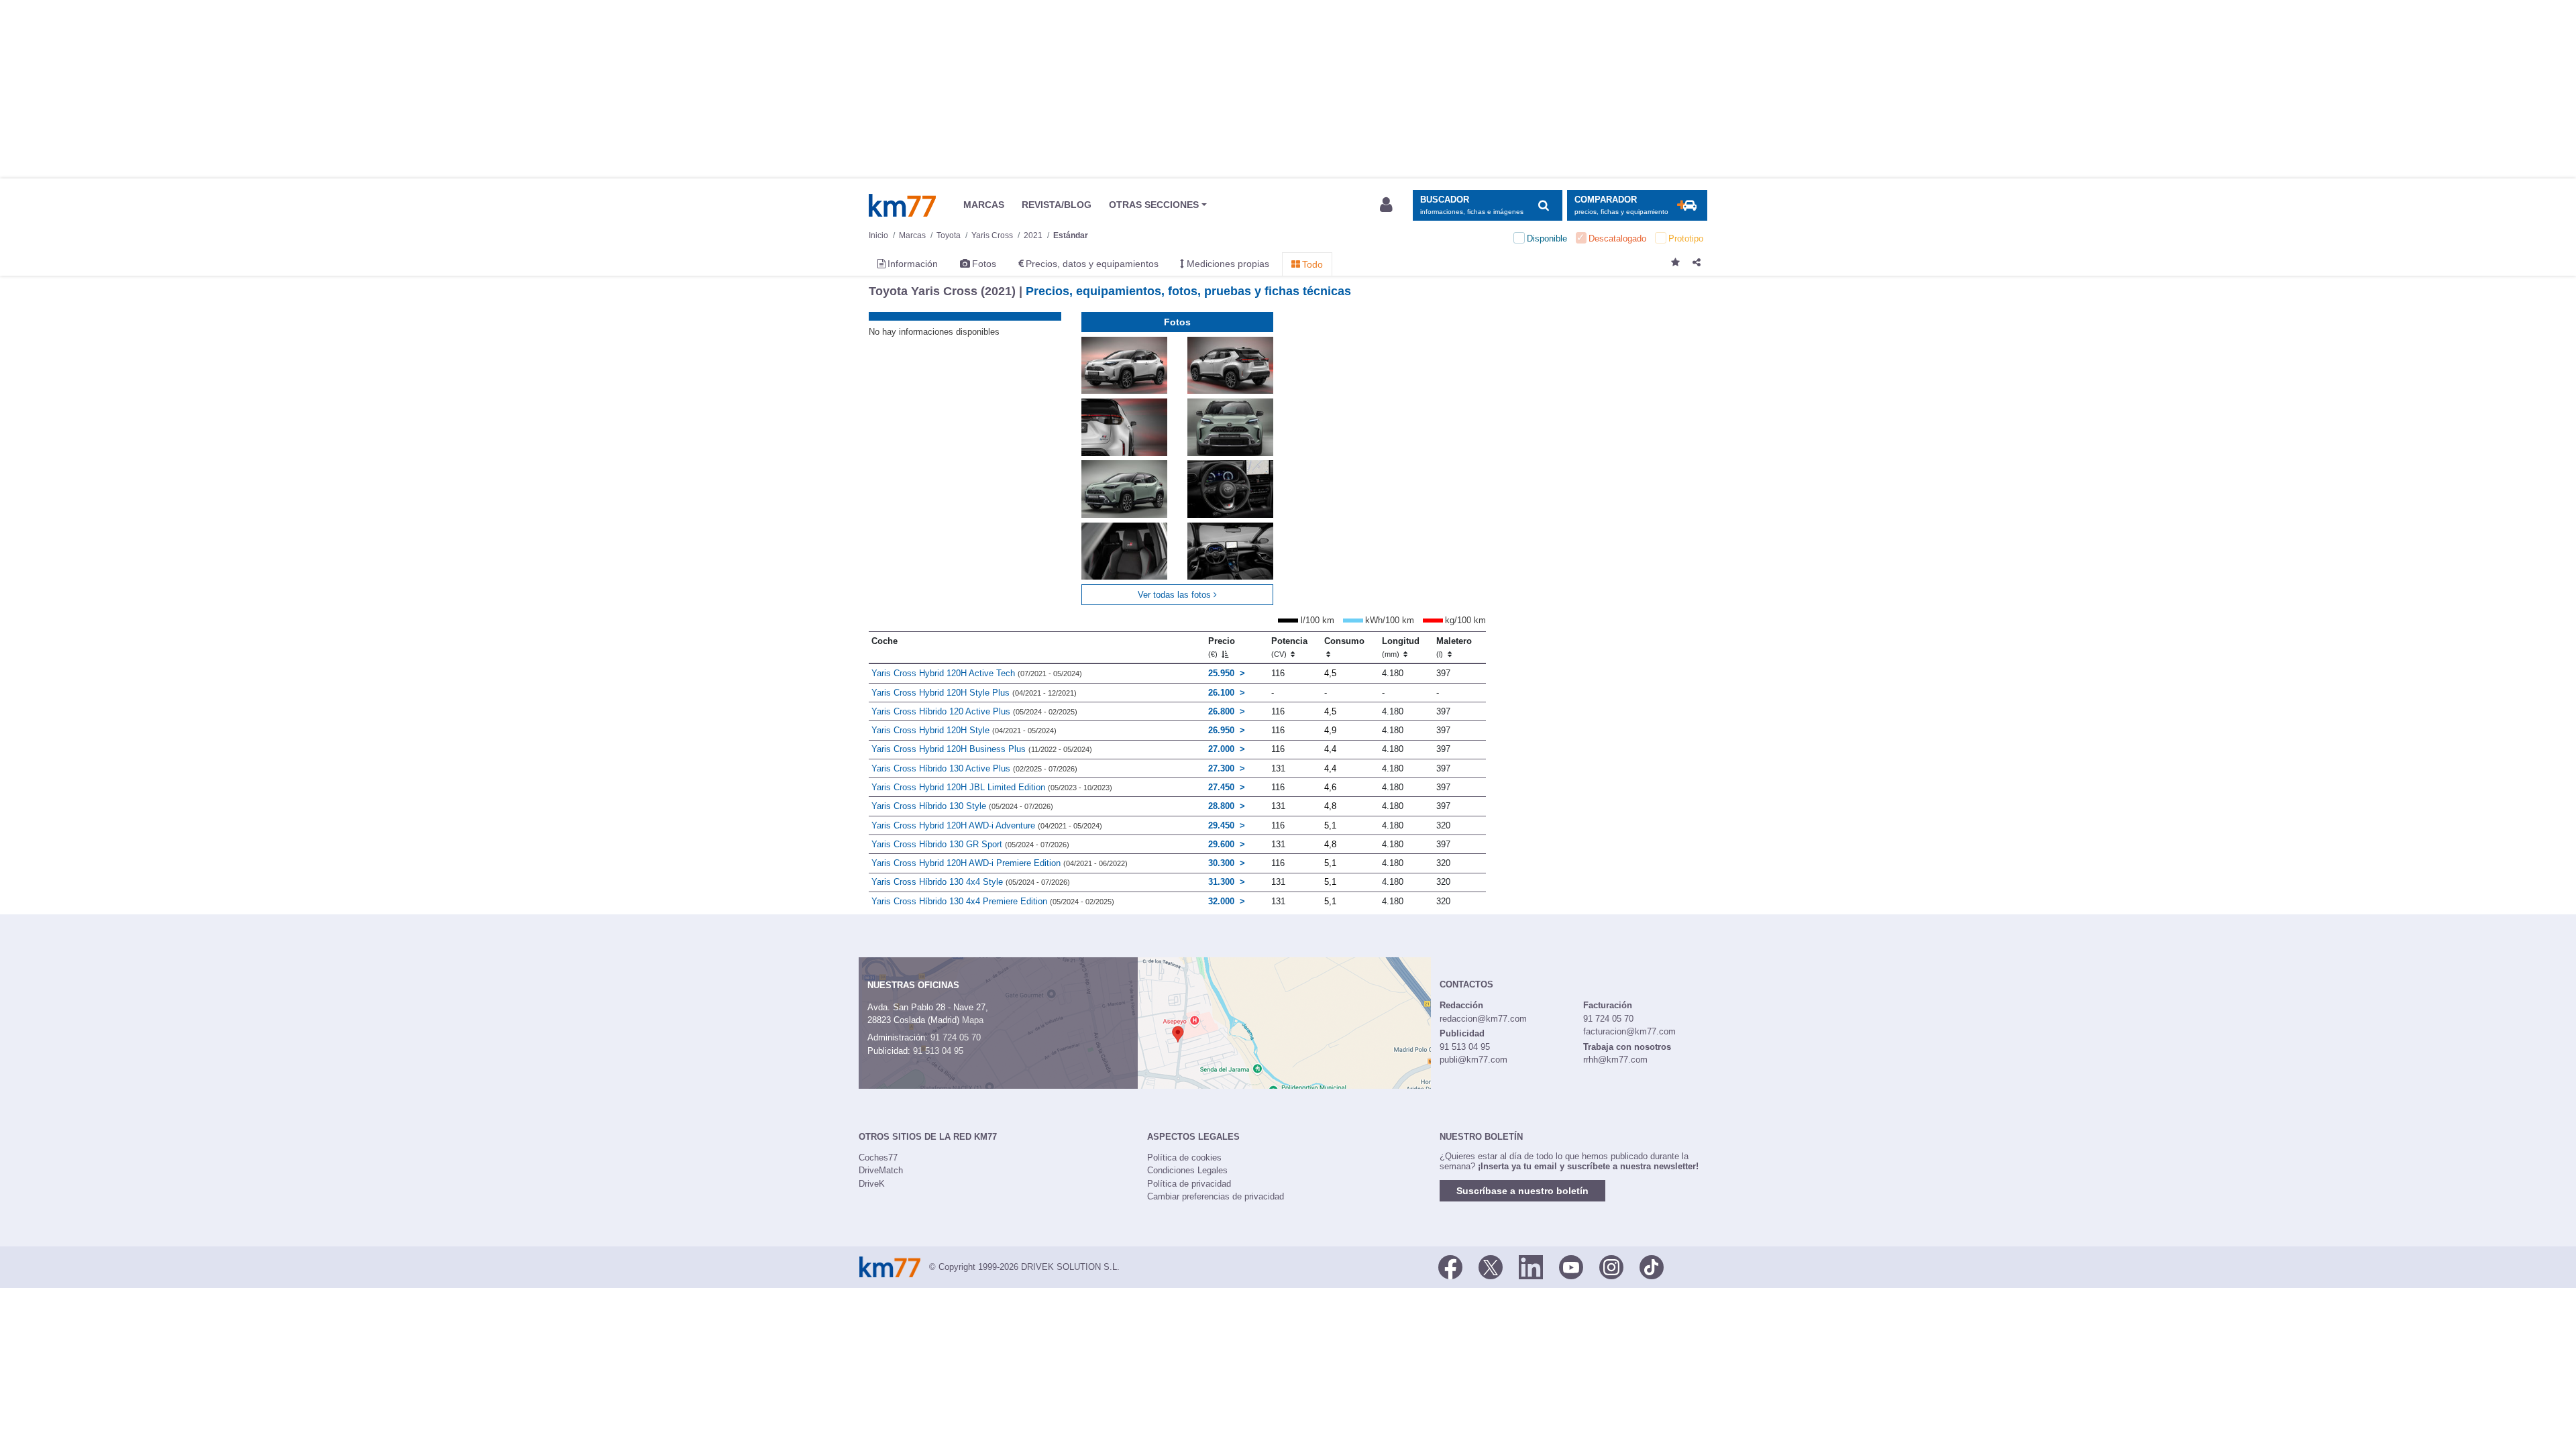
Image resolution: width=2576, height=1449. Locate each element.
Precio (1222, 647)
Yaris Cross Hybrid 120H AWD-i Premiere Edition (1000, 863)
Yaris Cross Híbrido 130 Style (962, 806)
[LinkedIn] (1531, 1266)
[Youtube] (1571, 1266)
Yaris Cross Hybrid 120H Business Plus (982, 749)
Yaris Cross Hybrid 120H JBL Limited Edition (992, 787)
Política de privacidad (1189, 1184)
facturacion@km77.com (1629, 1031)
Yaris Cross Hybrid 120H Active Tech (977, 673)
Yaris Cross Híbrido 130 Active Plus (974, 768)
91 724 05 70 (956, 1037)
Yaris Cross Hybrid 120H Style (964, 730)
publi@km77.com (1473, 1060)
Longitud (1401, 647)
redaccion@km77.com (1483, 1019)
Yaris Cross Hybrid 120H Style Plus (974, 693)
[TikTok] (1652, 1266)
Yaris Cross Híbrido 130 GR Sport (970, 844)
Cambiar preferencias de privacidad (1216, 1196)
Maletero (1454, 647)
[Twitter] (1491, 1266)
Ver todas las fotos (1176, 595)
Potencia (1289, 647)
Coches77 (878, 1158)
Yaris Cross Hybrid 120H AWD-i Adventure (987, 825)
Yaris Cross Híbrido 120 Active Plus (974, 711)
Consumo (1344, 641)
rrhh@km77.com (1615, 1060)
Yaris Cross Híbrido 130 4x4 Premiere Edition (993, 901)
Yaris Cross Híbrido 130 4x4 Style (971, 882)
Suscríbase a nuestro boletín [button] (1522, 1191)
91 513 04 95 (938, 1051)
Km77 (902, 205)
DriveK (872, 1184)
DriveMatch (881, 1170)
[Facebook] (1450, 1266)
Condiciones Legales (1187, 1170)
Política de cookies (1184, 1158)
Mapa (973, 1020)
